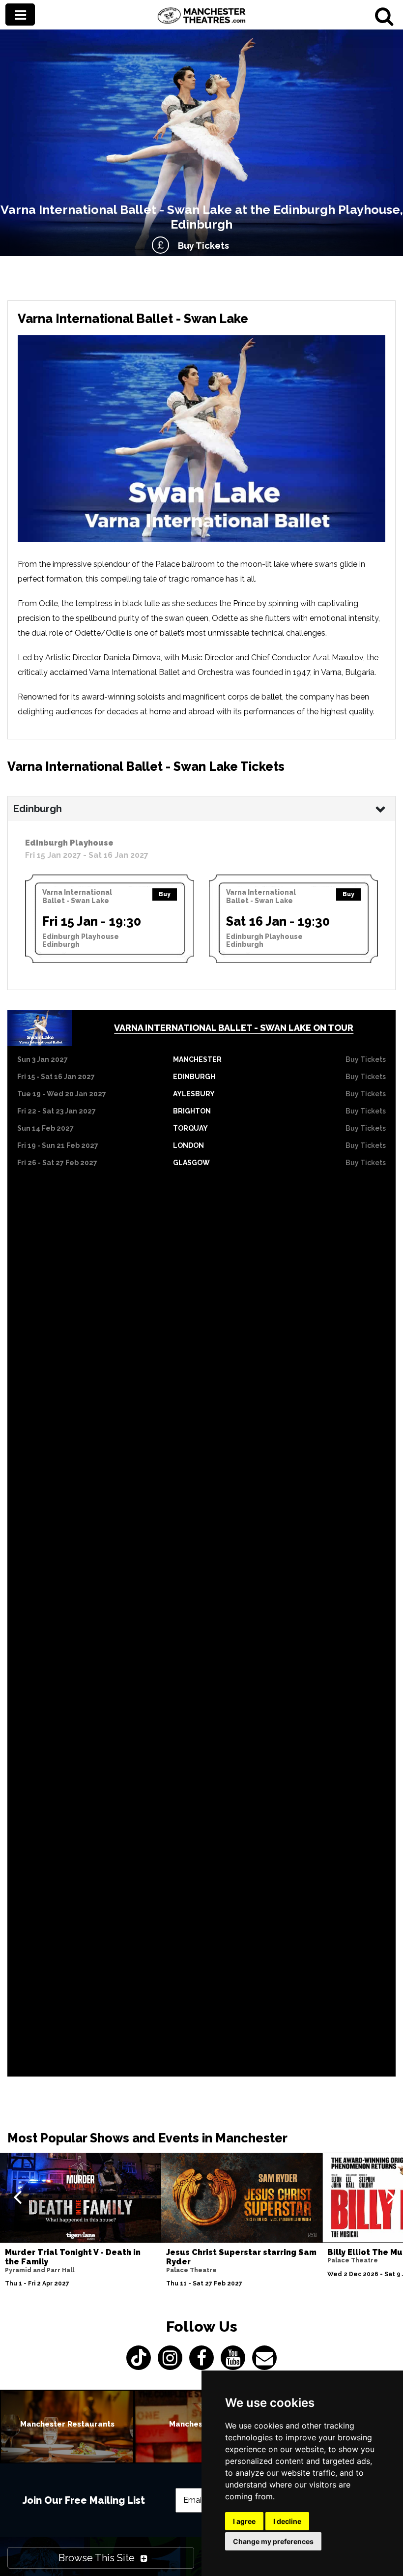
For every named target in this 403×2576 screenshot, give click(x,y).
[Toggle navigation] (20, 15)
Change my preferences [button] (273, 2541)
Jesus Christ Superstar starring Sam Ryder (241, 2257)
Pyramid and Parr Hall (40, 2270)
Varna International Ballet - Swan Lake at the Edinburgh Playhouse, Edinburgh (202, 217)
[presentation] (17, 2196)
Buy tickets (366, 1059)
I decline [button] (287, 2521)
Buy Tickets (201, 246)
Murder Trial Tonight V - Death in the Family (73, 2257)
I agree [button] (244, 2521)
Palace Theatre (191, 2270)
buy (165, 894)
